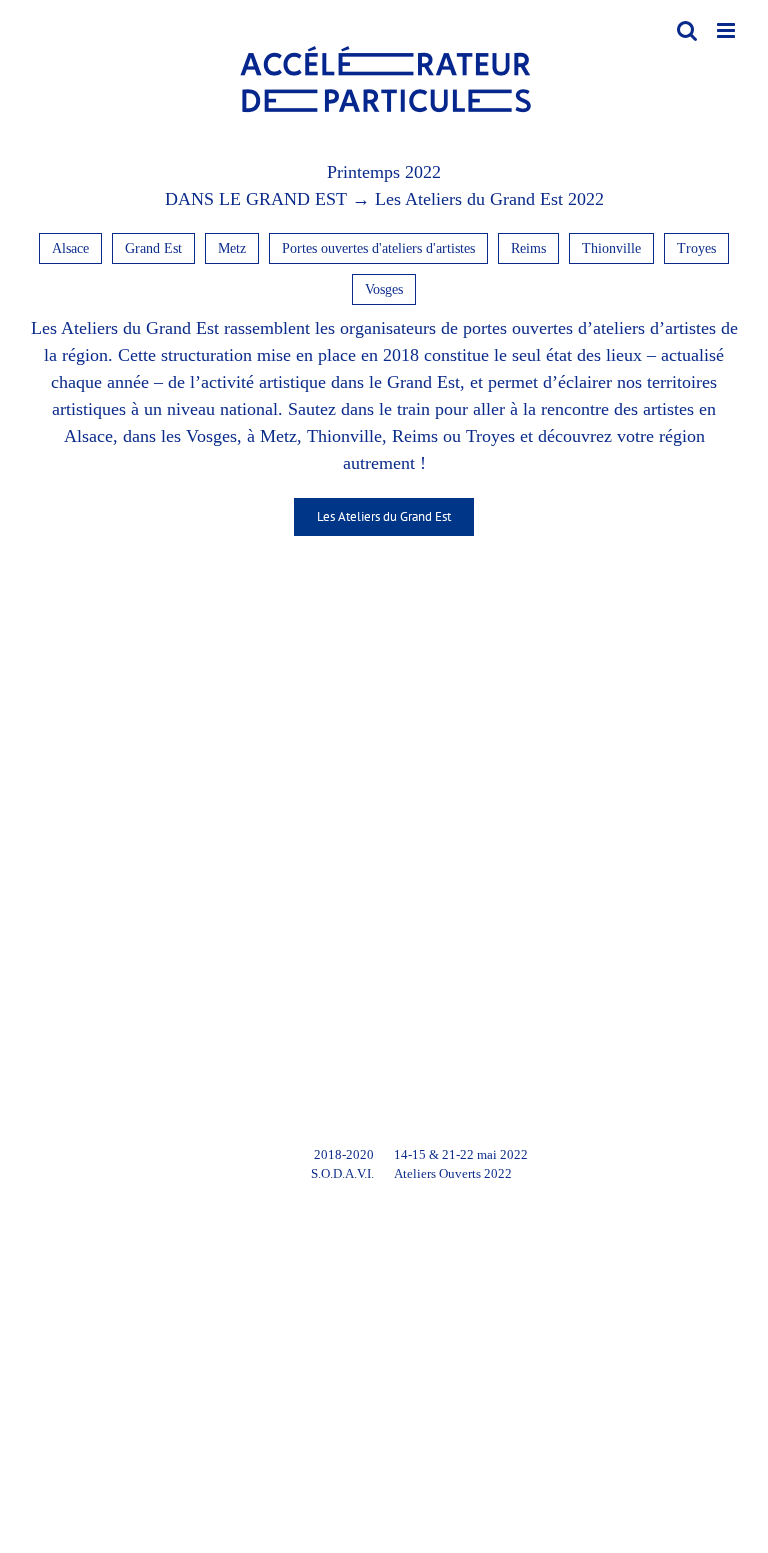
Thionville (611, 248)
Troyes (696, 248)
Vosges (384, 289)
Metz (232, 248)
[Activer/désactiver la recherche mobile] (687, 30)
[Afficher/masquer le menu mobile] (727, 30)
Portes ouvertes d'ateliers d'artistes (378, 248)
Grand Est (153, 248)
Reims (528, 248)
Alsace (70, 248)
